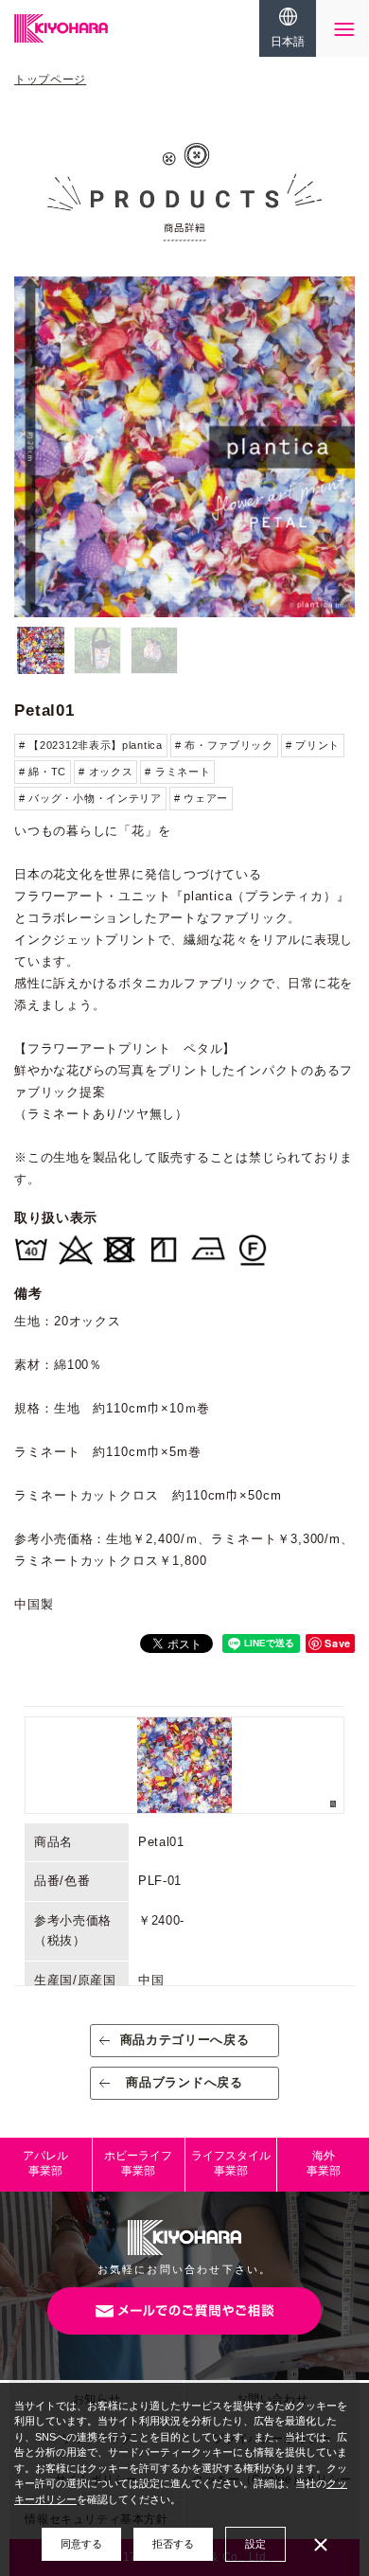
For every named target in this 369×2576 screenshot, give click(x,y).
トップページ (50, 80)
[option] (184, 447)
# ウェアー (201, 798)
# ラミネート (177, 772)
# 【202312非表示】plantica (91, 745)
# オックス (105, 772)
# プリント (313, 745)
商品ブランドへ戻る (184, 2082)
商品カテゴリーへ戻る (185, 2040)
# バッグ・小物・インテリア (90, 798)
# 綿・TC (43, 772)
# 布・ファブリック (224, 745)
